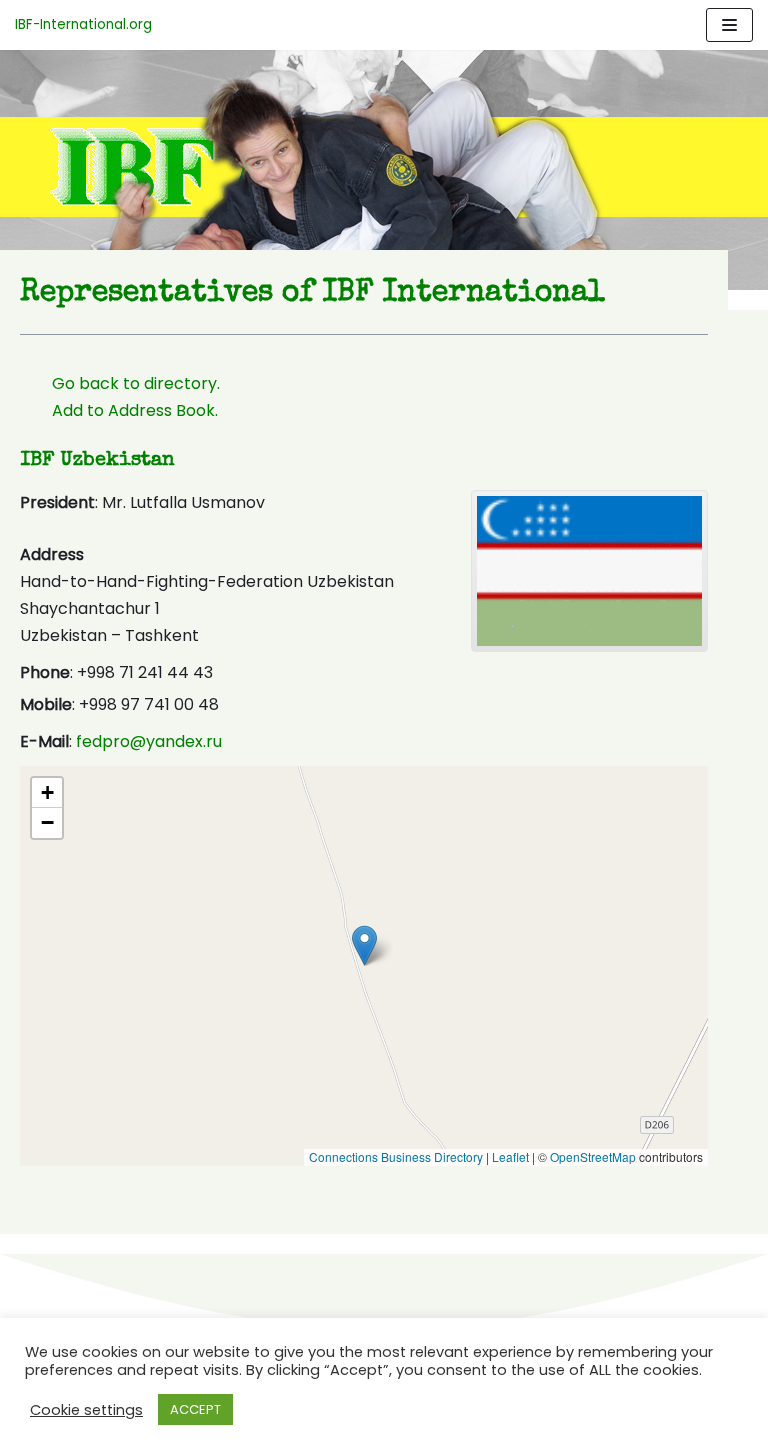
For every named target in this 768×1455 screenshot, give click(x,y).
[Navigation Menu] (729, 25)
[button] (364, 945)
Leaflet (510, 1156)
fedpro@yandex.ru (149, 741)
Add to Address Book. (135, 410)
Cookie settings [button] (86, 1410)
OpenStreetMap (593, 1156)
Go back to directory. (136, 383)
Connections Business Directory (396, 1156)
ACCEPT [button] (195, 1409)
